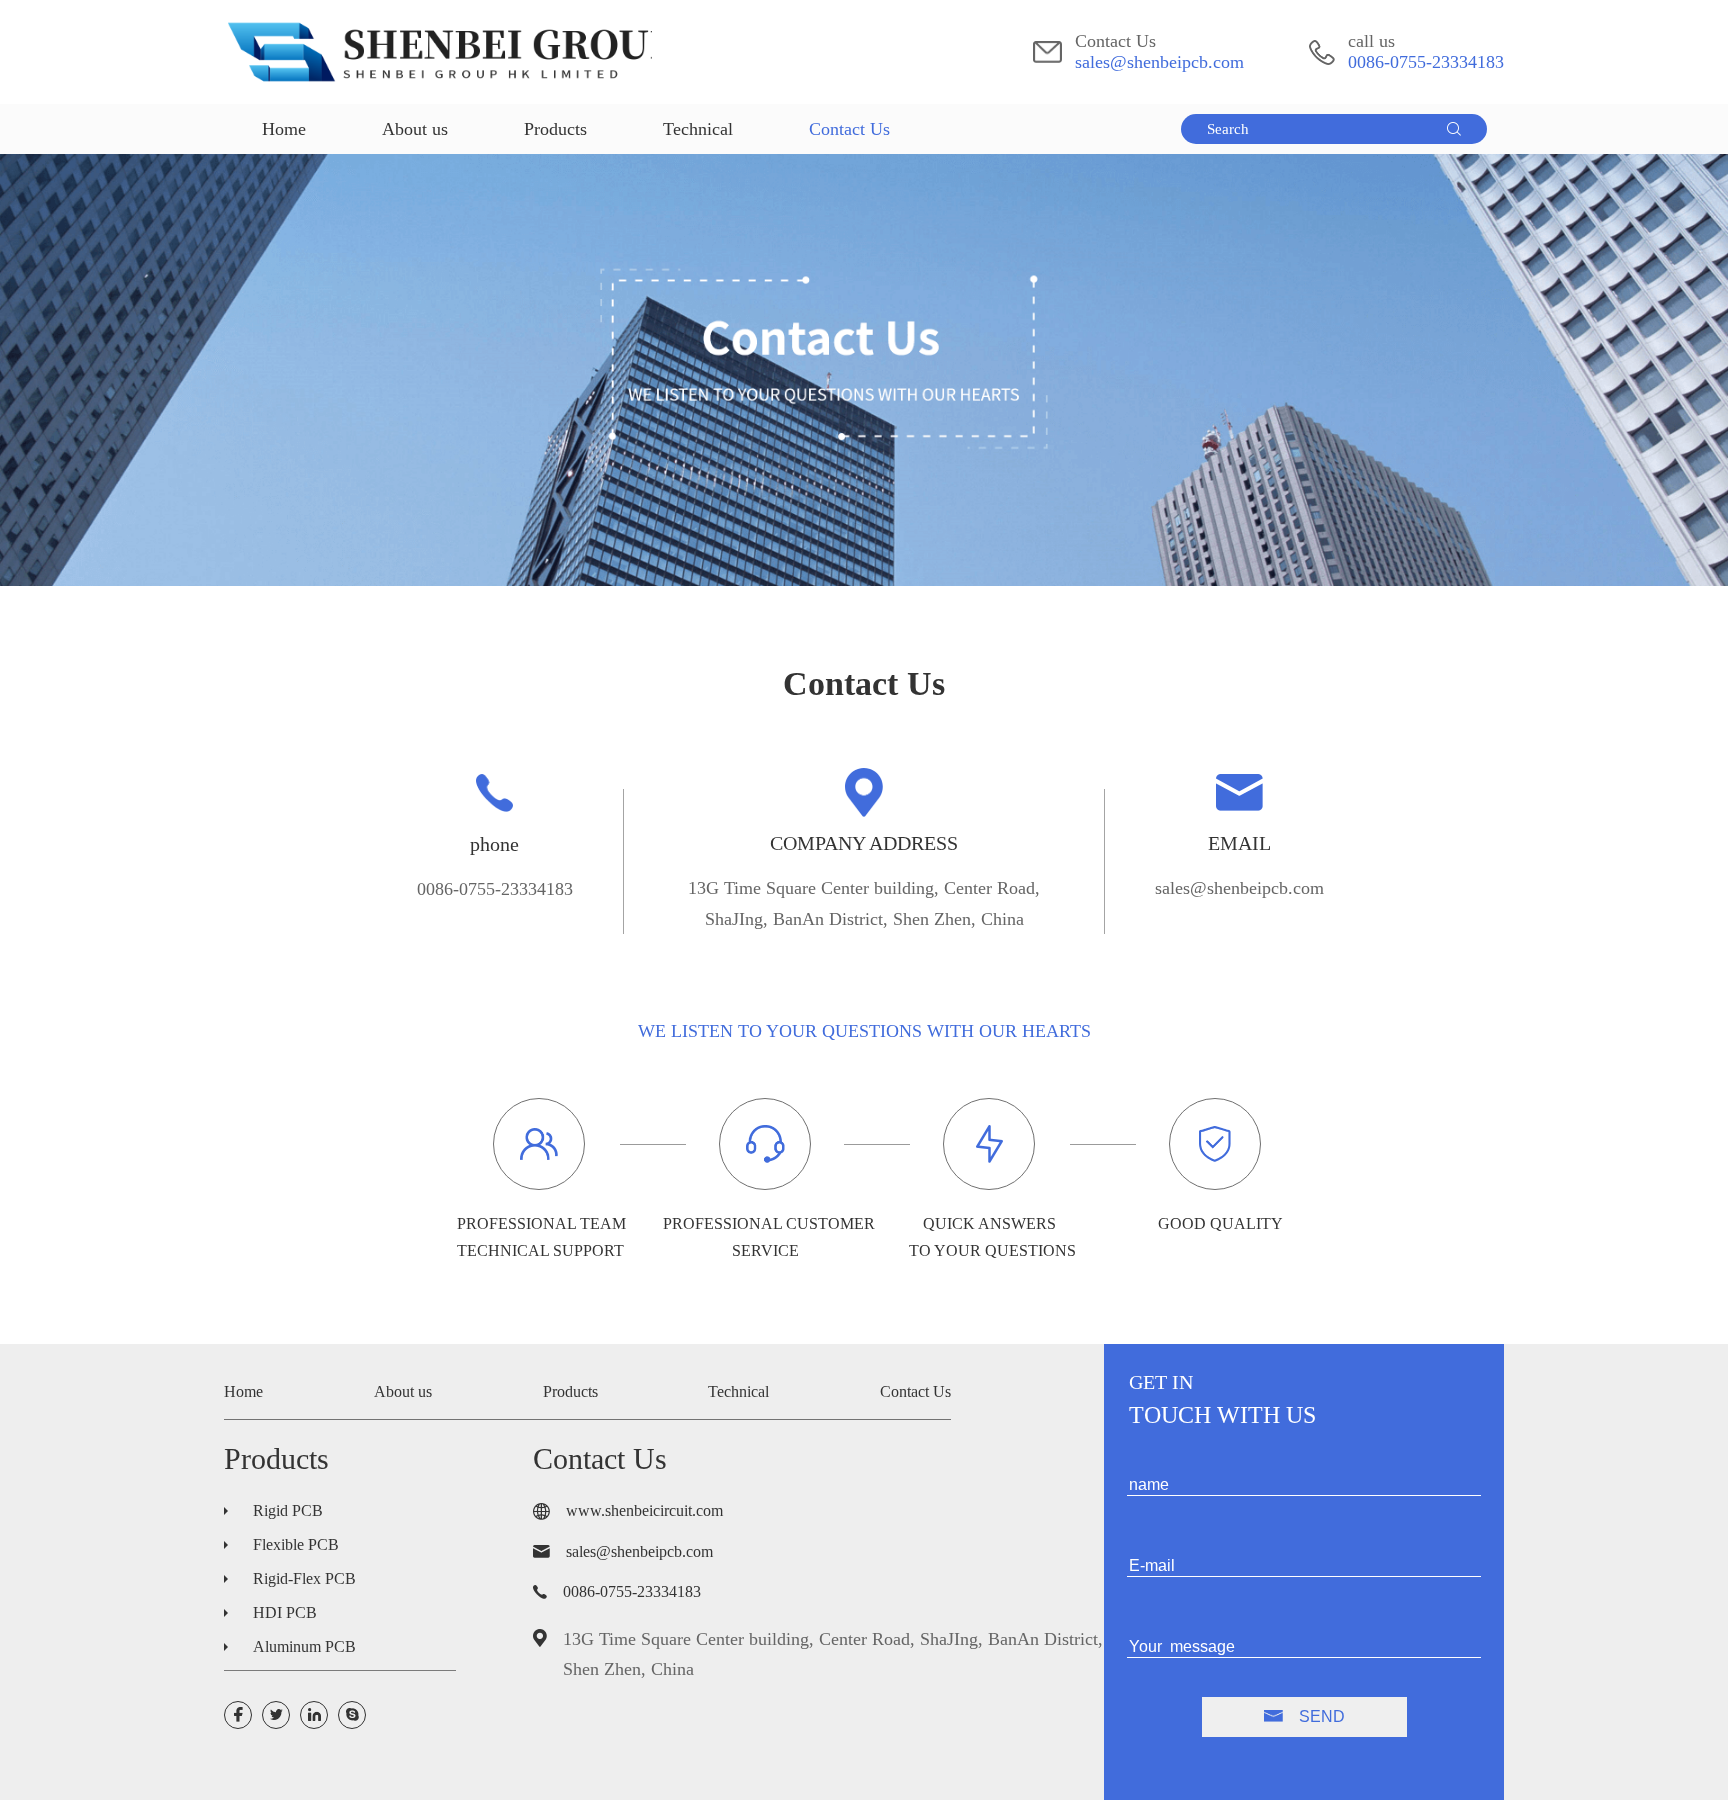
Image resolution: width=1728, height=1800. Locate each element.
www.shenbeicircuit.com (644, 1511)
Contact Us (849, 129)
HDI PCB (285, 1612)
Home (284, 129)
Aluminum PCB (304, 1646)
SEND (1320, 1716)
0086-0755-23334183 (1426, 62)
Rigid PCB (288, 1510)
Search (1228, 129)
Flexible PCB (296, 1544)
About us (415, 129)
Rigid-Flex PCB (304, 1578)
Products (555, 129)
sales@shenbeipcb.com (1159, 62)
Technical (698, 129)
